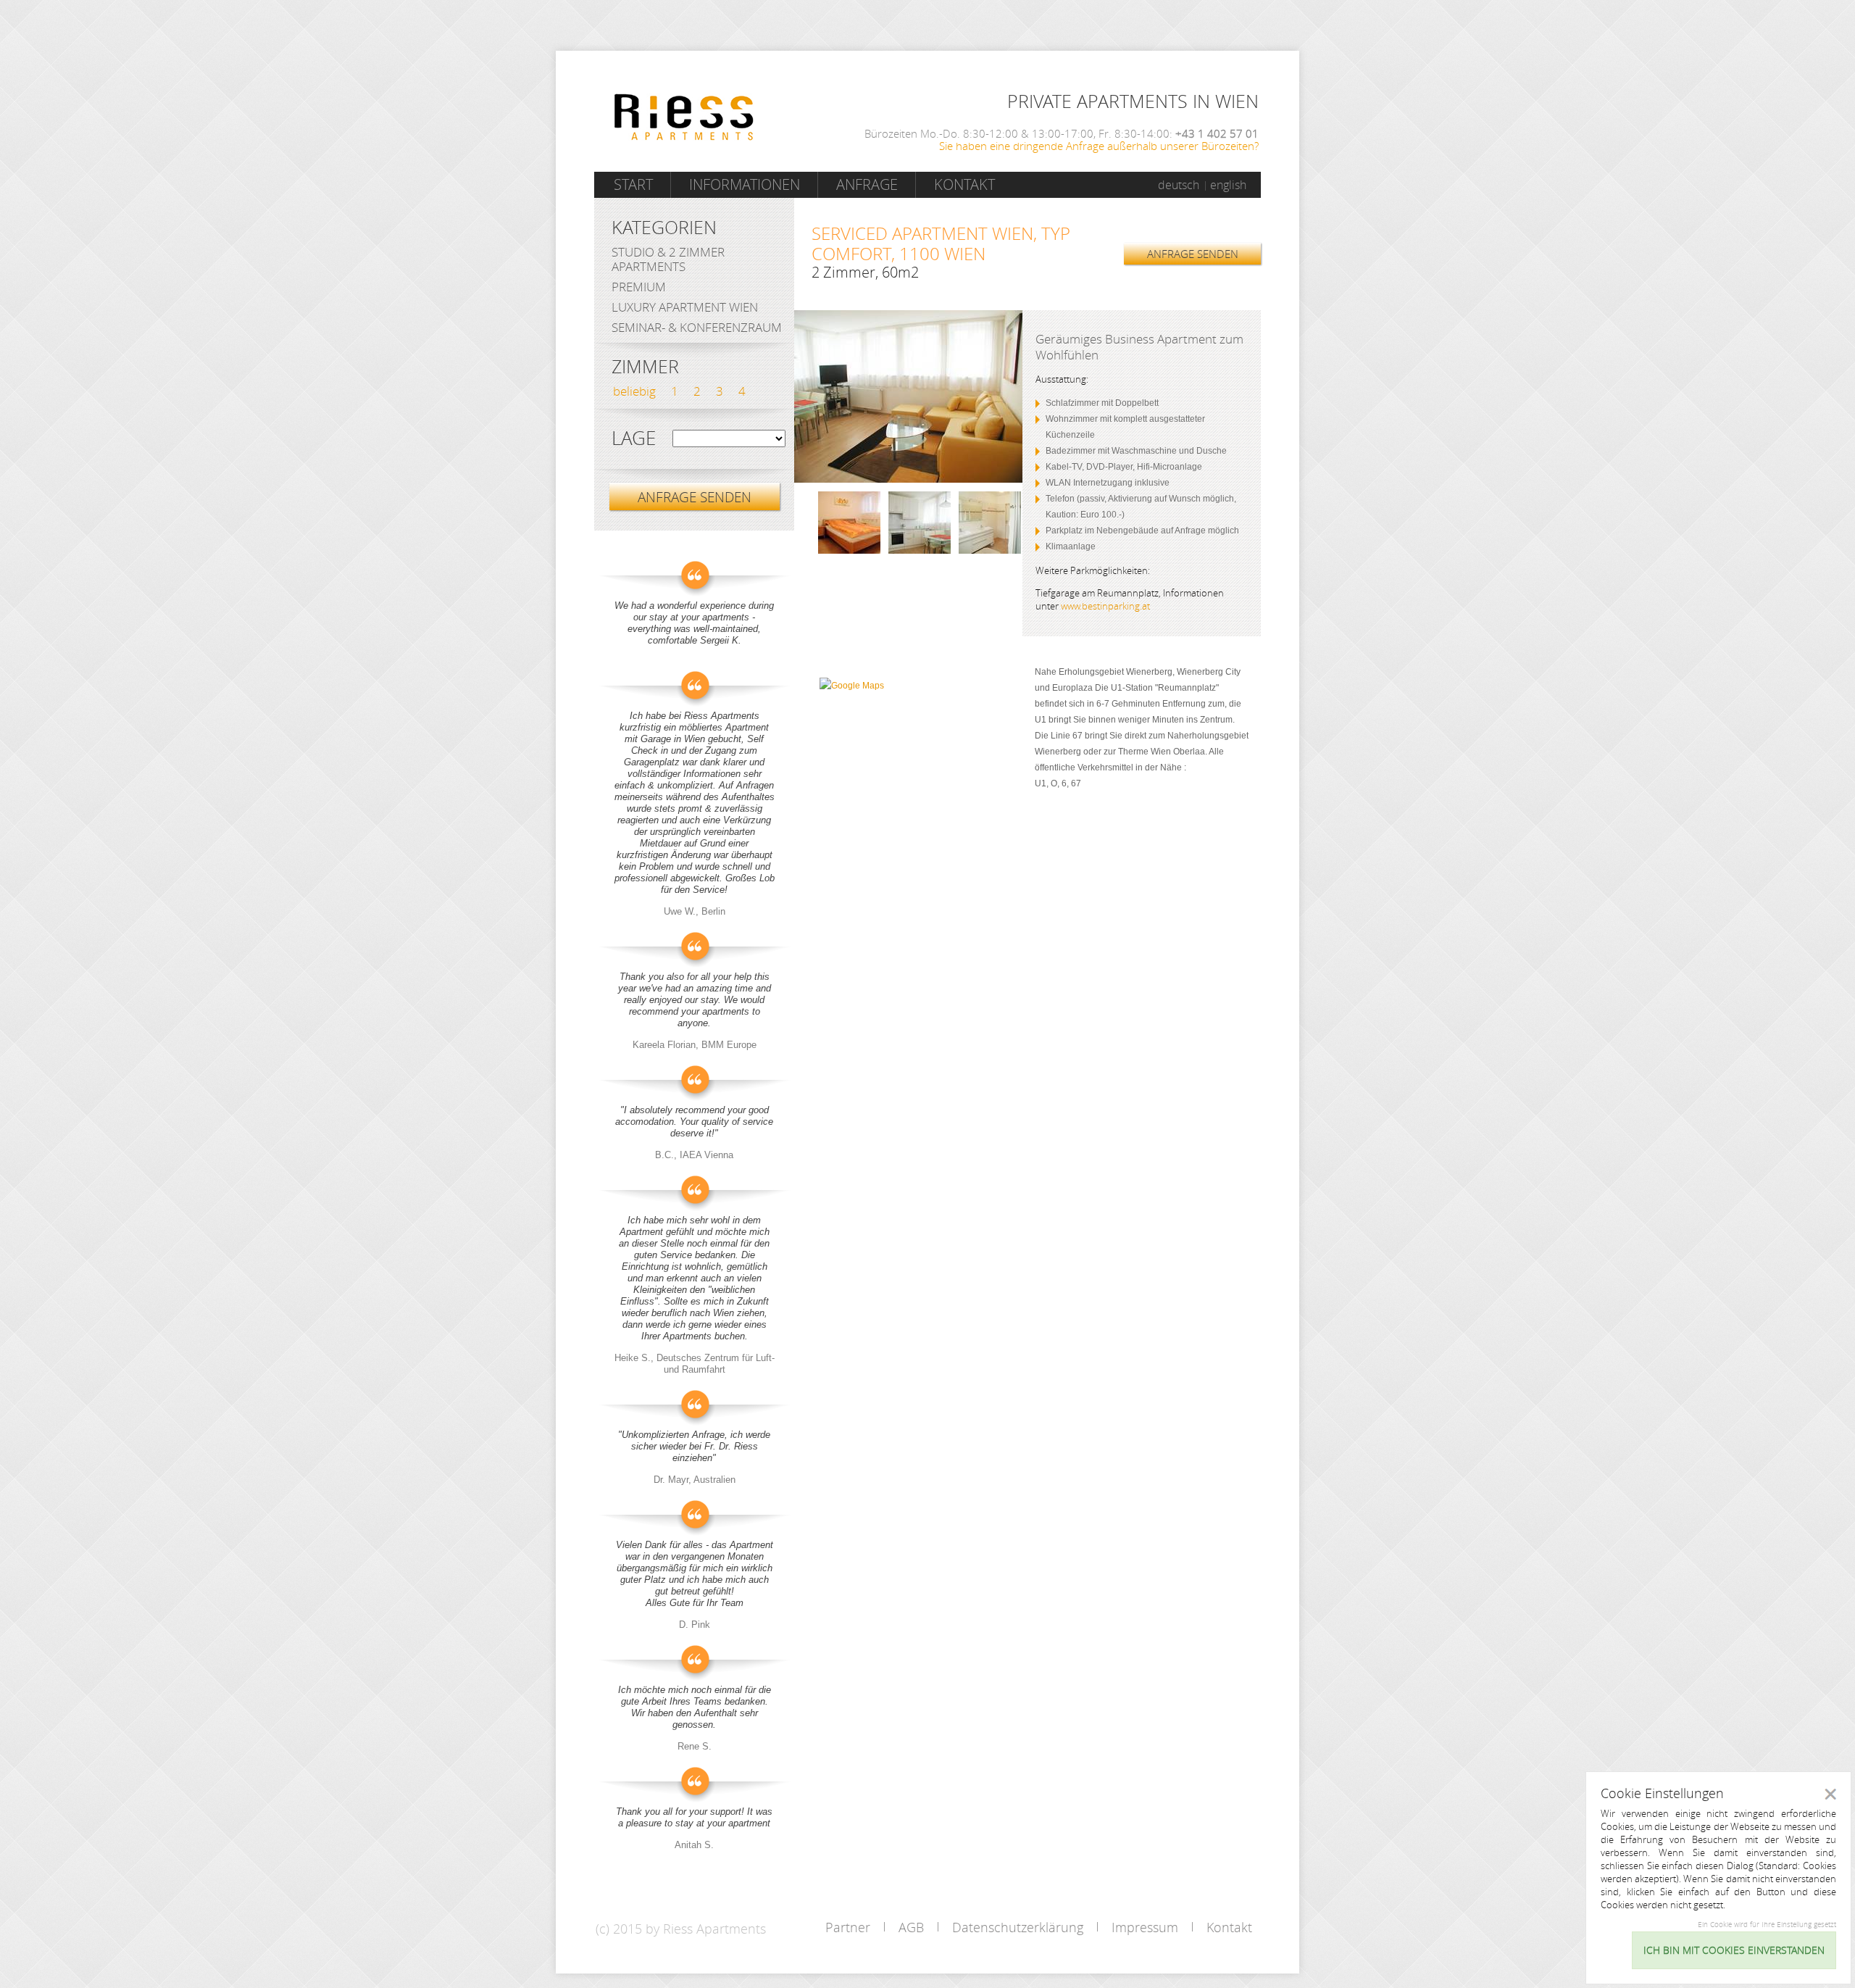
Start (633, 184)
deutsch (1179, 185)
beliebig (634, 391)
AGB (911, 1927)
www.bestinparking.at (1105, 606)
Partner (848, 1927)
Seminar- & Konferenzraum (697, 327)
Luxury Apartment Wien (685, 307)
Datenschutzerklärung (1018, 1927)
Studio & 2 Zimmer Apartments (668, 259)
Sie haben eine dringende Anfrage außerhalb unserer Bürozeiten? (1099, 146)
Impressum (1145, 1927)
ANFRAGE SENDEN (1193, 254)
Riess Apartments (684, 117)
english (1228, 185)
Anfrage (867, 184)
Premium (639, 287)
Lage (634, 438)
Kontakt (964, 184)
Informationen (745, 184)
